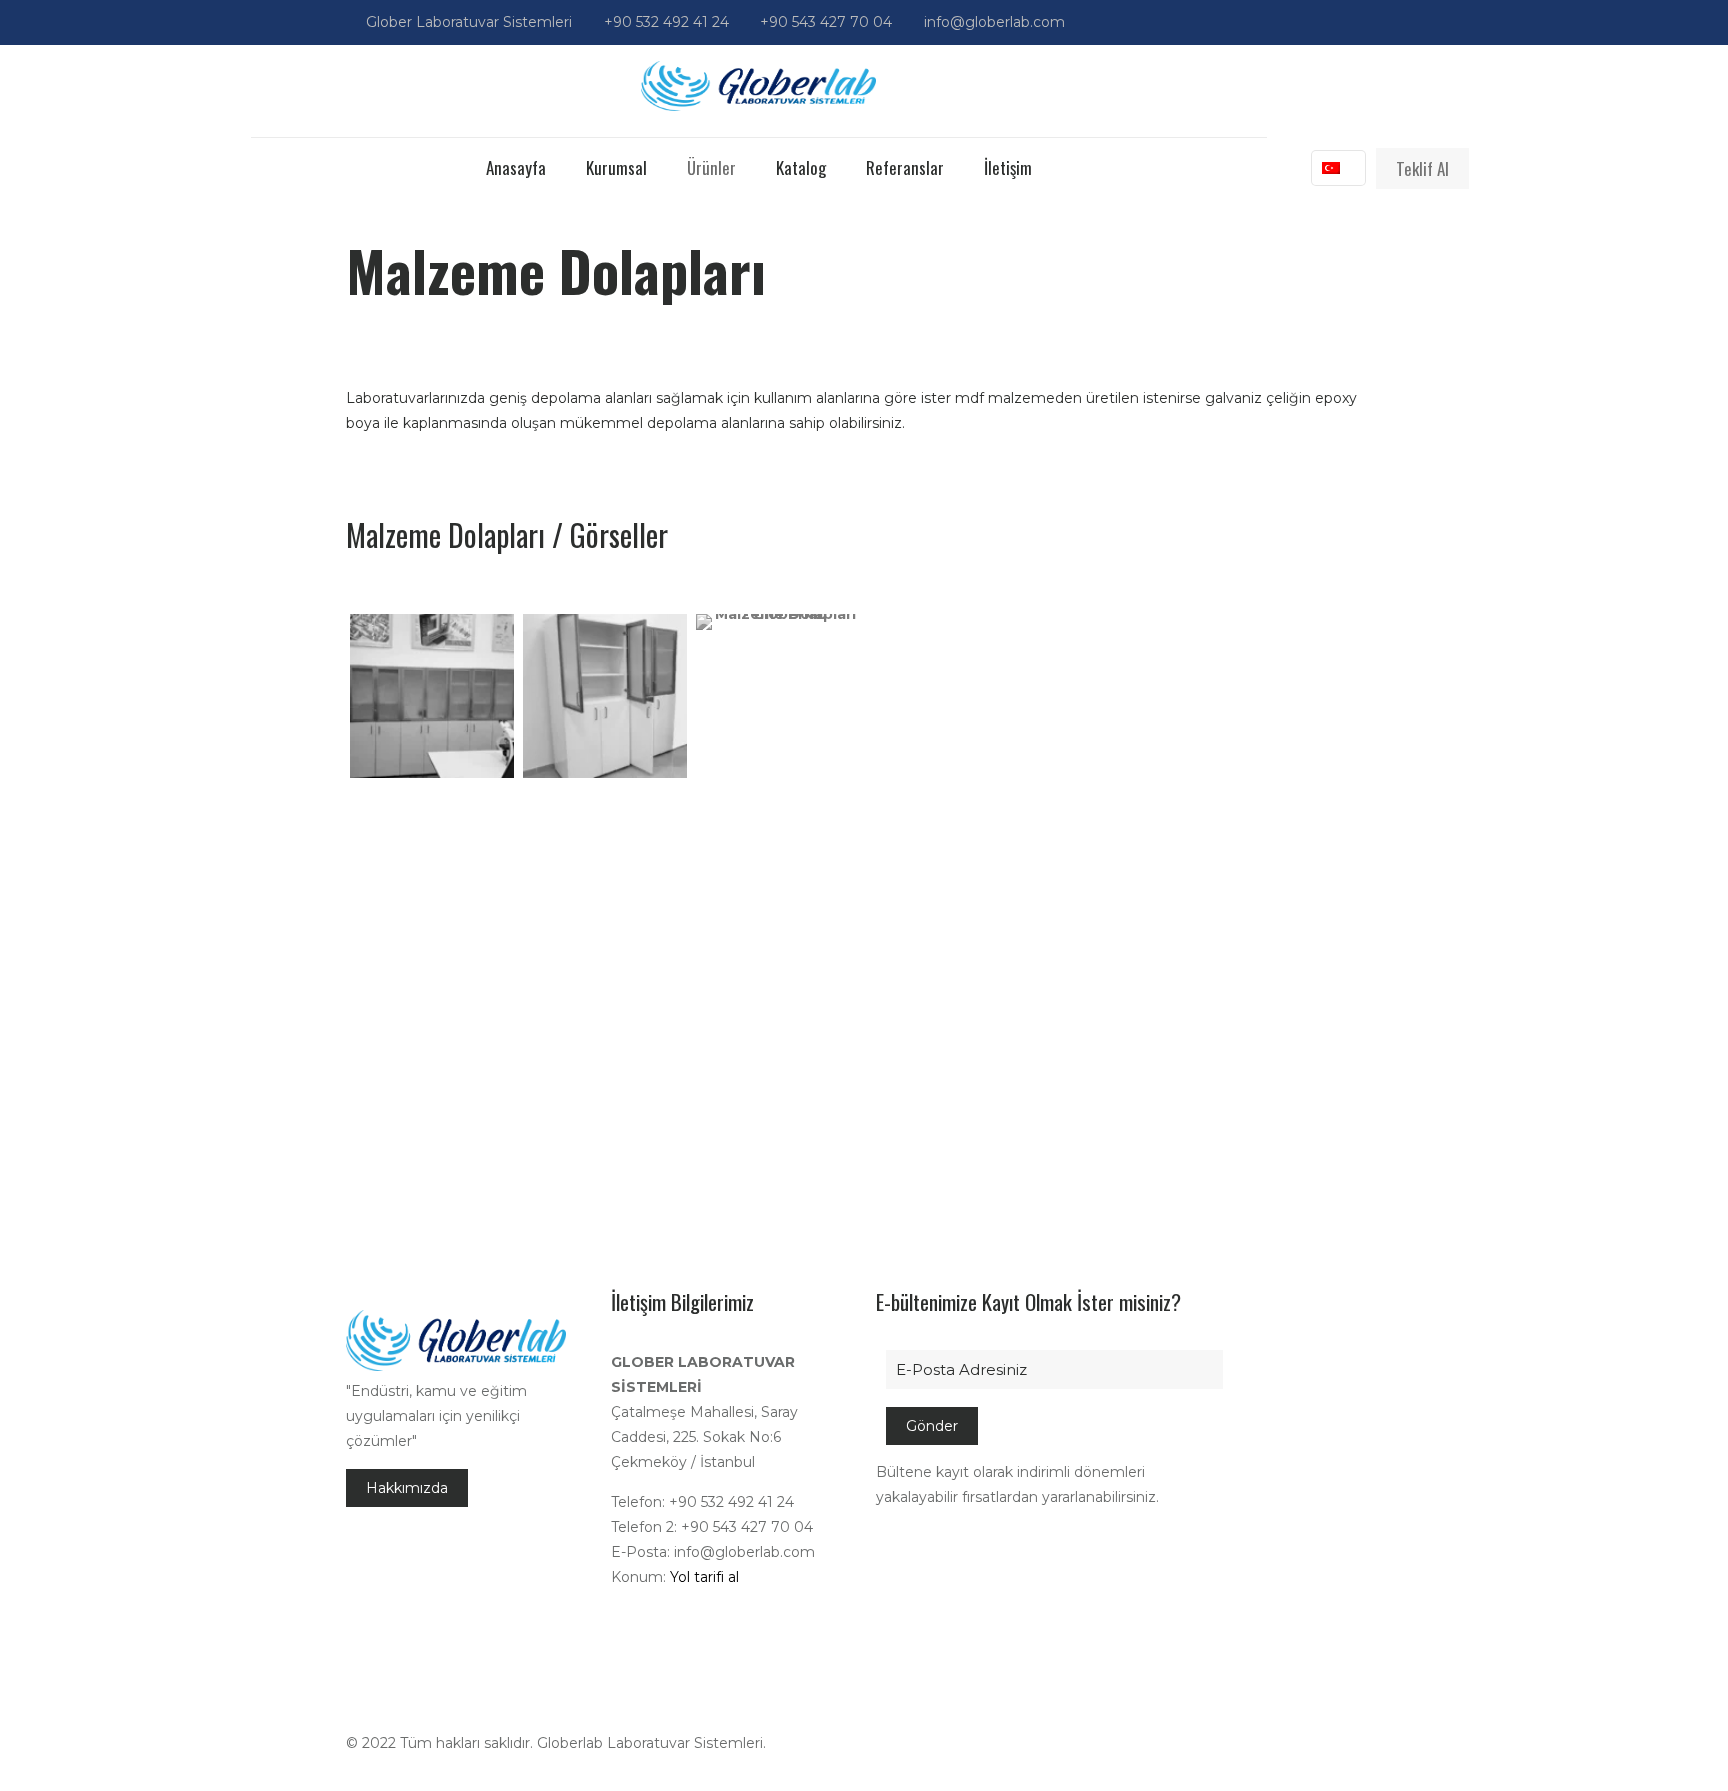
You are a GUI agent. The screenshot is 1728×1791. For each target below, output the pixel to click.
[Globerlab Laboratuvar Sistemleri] (758, 85)
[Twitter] (1297, 21)
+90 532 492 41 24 (666, 22)
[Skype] (1243, 21)
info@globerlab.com (994, 22)
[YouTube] (1351, 21)
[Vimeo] (1324, 21)
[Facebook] (1270, 21)
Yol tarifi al (704, 1577)
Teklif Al (1422, 168)
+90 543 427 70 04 (826, 22)
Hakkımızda (407, 1488)
